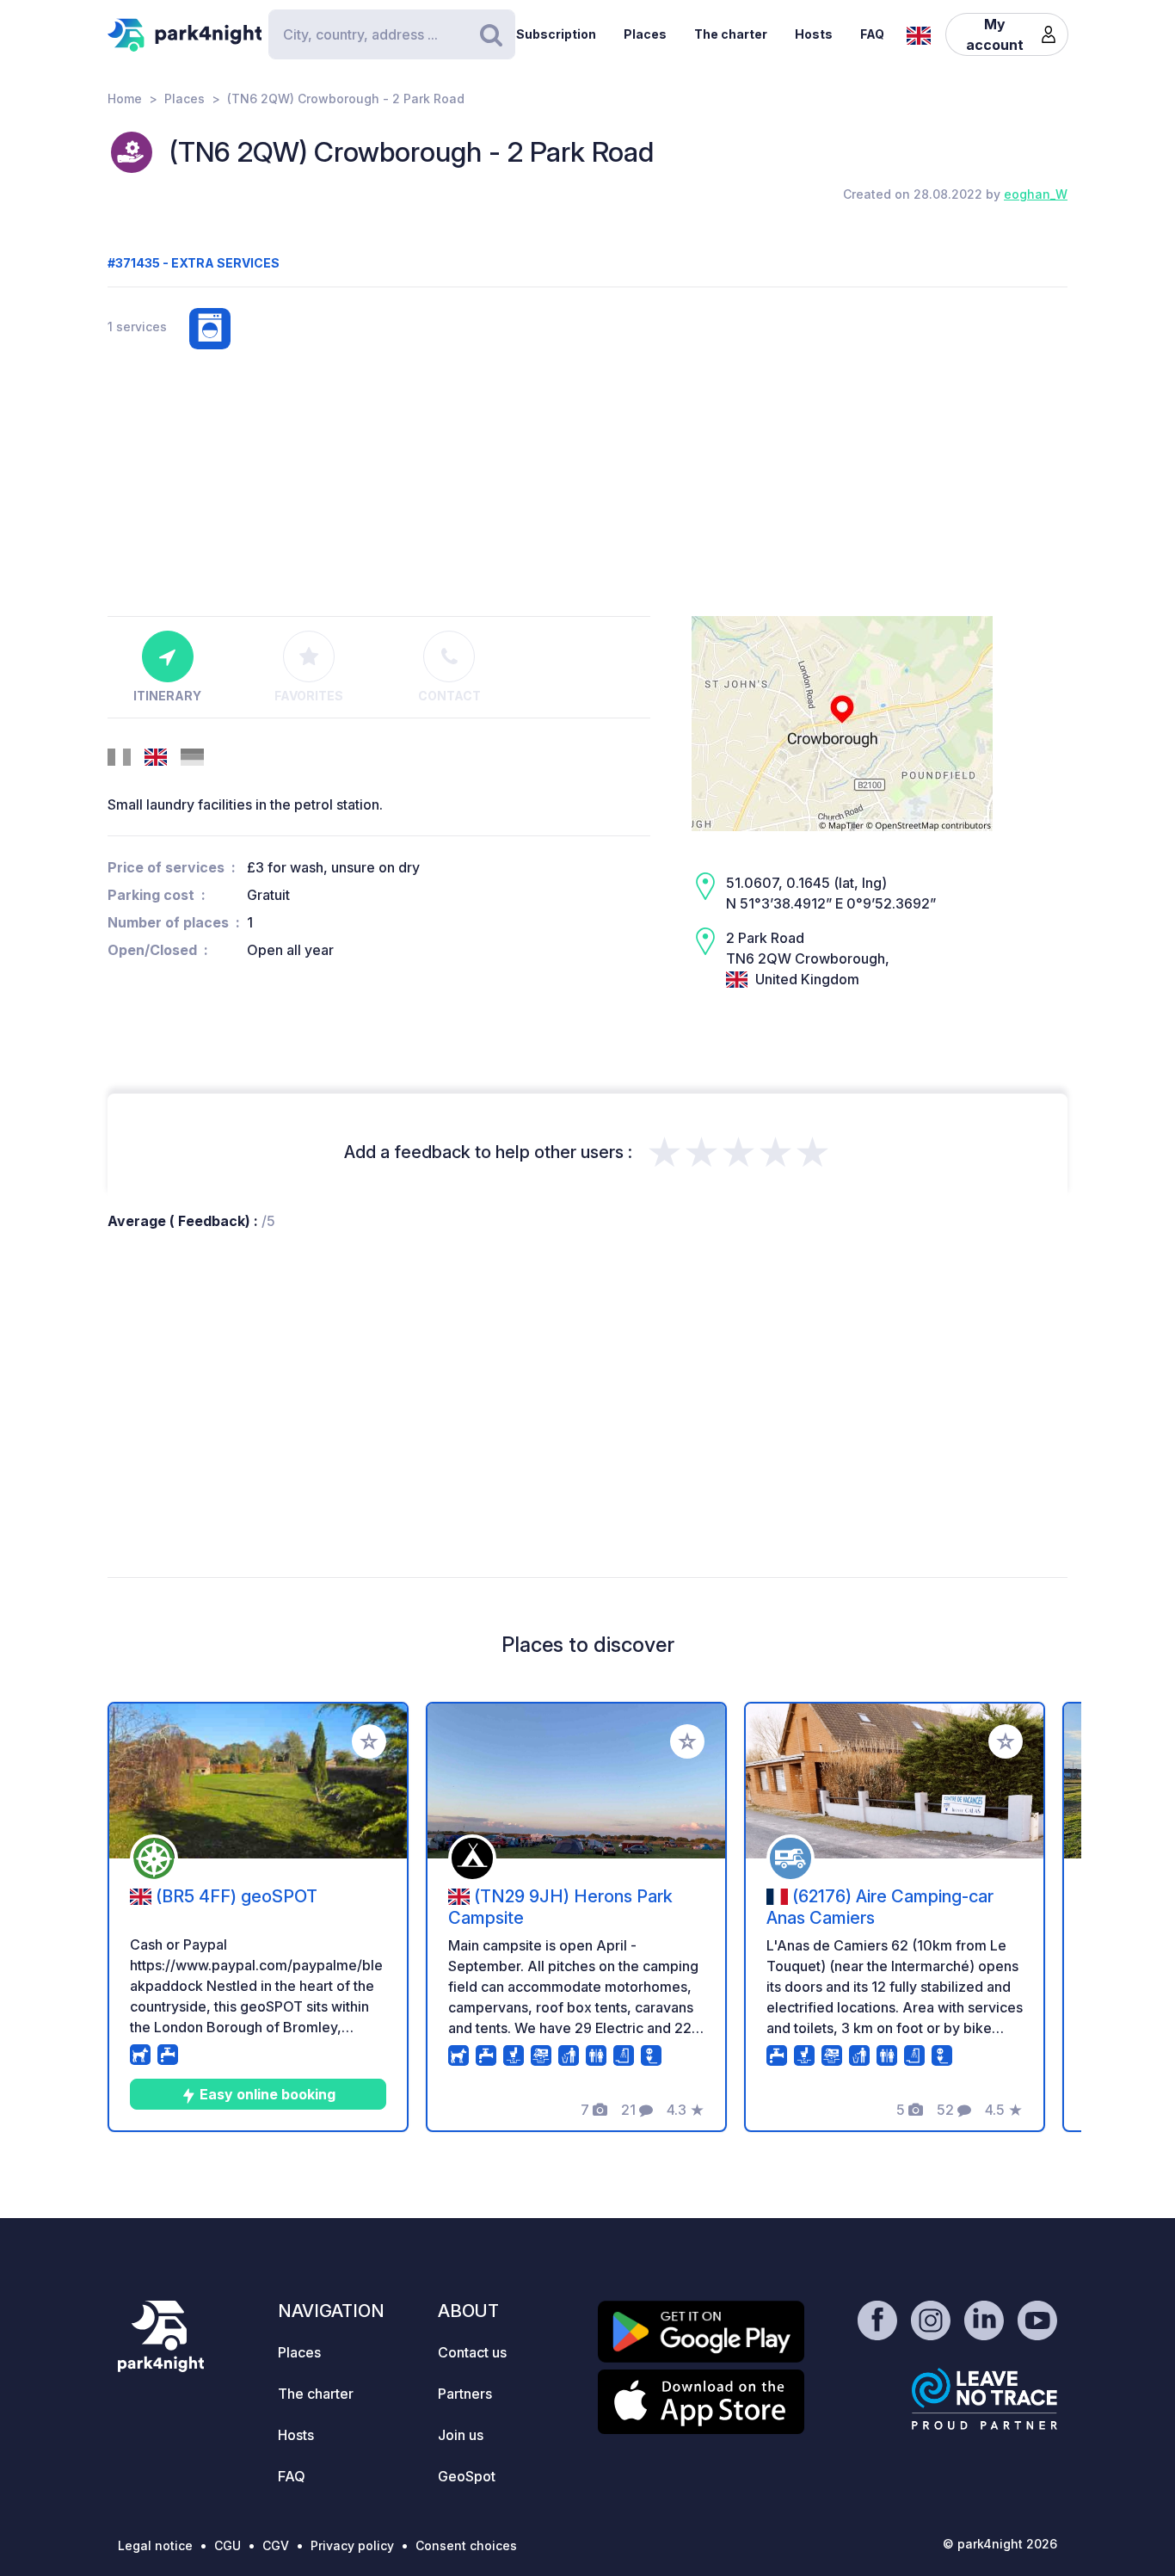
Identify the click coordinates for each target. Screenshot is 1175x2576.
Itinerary (167, 696)
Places (645, 34)
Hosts (814, 34)
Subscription (556, 34)
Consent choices (466, 2545)
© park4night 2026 (1000, 2544)
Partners (465, 2394)
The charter (731, 34)
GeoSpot (467, 2476)
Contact (449, 696)
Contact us (472, 2352)
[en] (919, 34)
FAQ (872, 34)
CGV (276, 2545)
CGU (228, 2545)
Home (125, 99)
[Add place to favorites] (369, 1741)
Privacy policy (352, 2545)
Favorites (309, 696)
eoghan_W (1036, 194)
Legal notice (155, 2545)
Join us (461, 2435)
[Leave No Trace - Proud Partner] (985, 2399)
